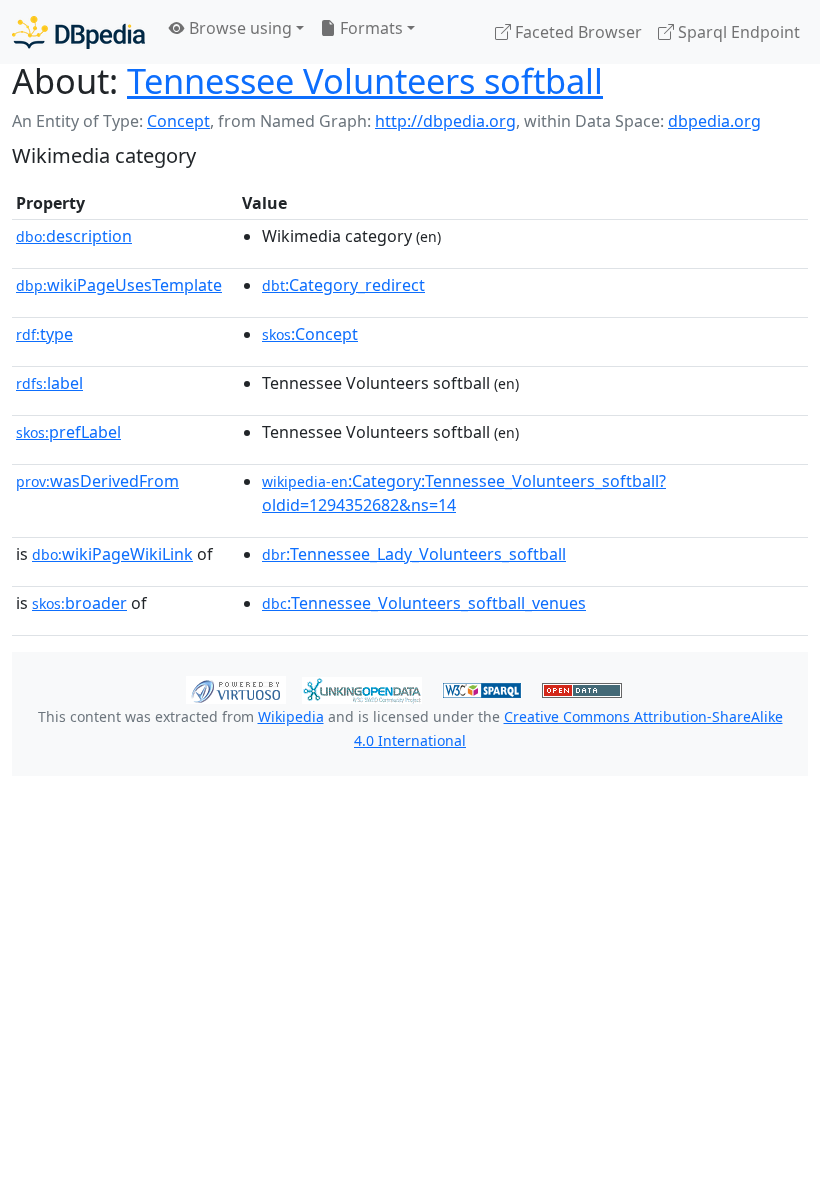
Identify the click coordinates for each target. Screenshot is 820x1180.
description (74, 236)
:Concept (310, 334)
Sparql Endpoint (737, 32)
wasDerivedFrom (97, 481)
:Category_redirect (343, 285)
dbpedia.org (714, 121)
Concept (178, 121)
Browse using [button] (238, 28)
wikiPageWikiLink (112, 554)
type (44, 334)
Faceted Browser (576, 32)
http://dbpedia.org (445, 121)
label (49, 383)
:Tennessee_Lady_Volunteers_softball (414, 554)
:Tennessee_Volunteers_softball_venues (424, 603)
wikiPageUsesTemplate (119, 285)
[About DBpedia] (78, 31)
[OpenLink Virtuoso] (236, 688)
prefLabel (68, 432)
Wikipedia (291, 716)
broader (79, 603)
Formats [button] (369, 28)
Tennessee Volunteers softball (365, 80)
